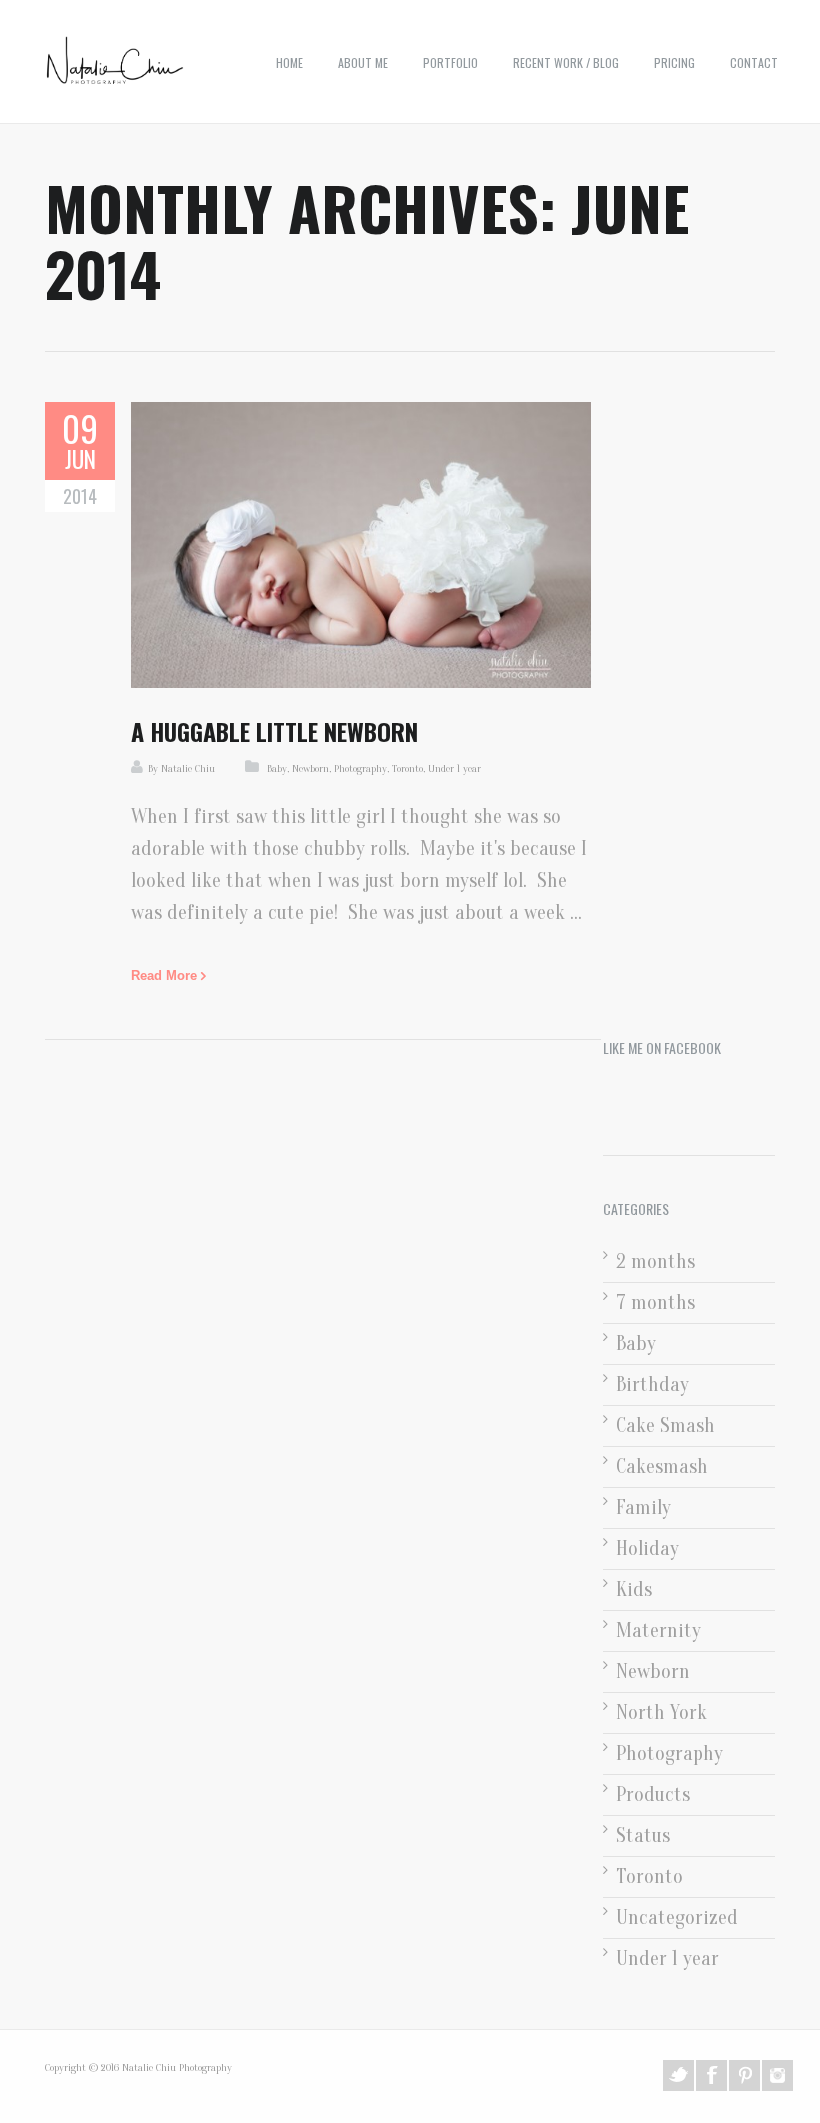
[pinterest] (744, 2075)
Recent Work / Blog (566, 62)
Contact (754, 62)
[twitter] (678, 2075)
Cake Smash (665, 1425)
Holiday (647, 1548)
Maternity (658, 1630)
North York (661, 1712)
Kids (634, 1589)
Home (289, 62)
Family (643, 1507)
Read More (164, 975)
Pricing (674, 62)
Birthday (652, 1384)
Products (653, 1794)
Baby (277, 768)
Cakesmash (662, 1466)
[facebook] (711, 2075)
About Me (363, 62)
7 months (655, 1302)
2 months (655, 1261)
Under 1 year (454, 768)
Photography (360, 768)
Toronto (407, 768)
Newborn (310, 768)
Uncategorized (677, 1917)
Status (643, 1835)
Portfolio (450, 62)
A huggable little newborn (274, 731)
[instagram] (777, 2075)
